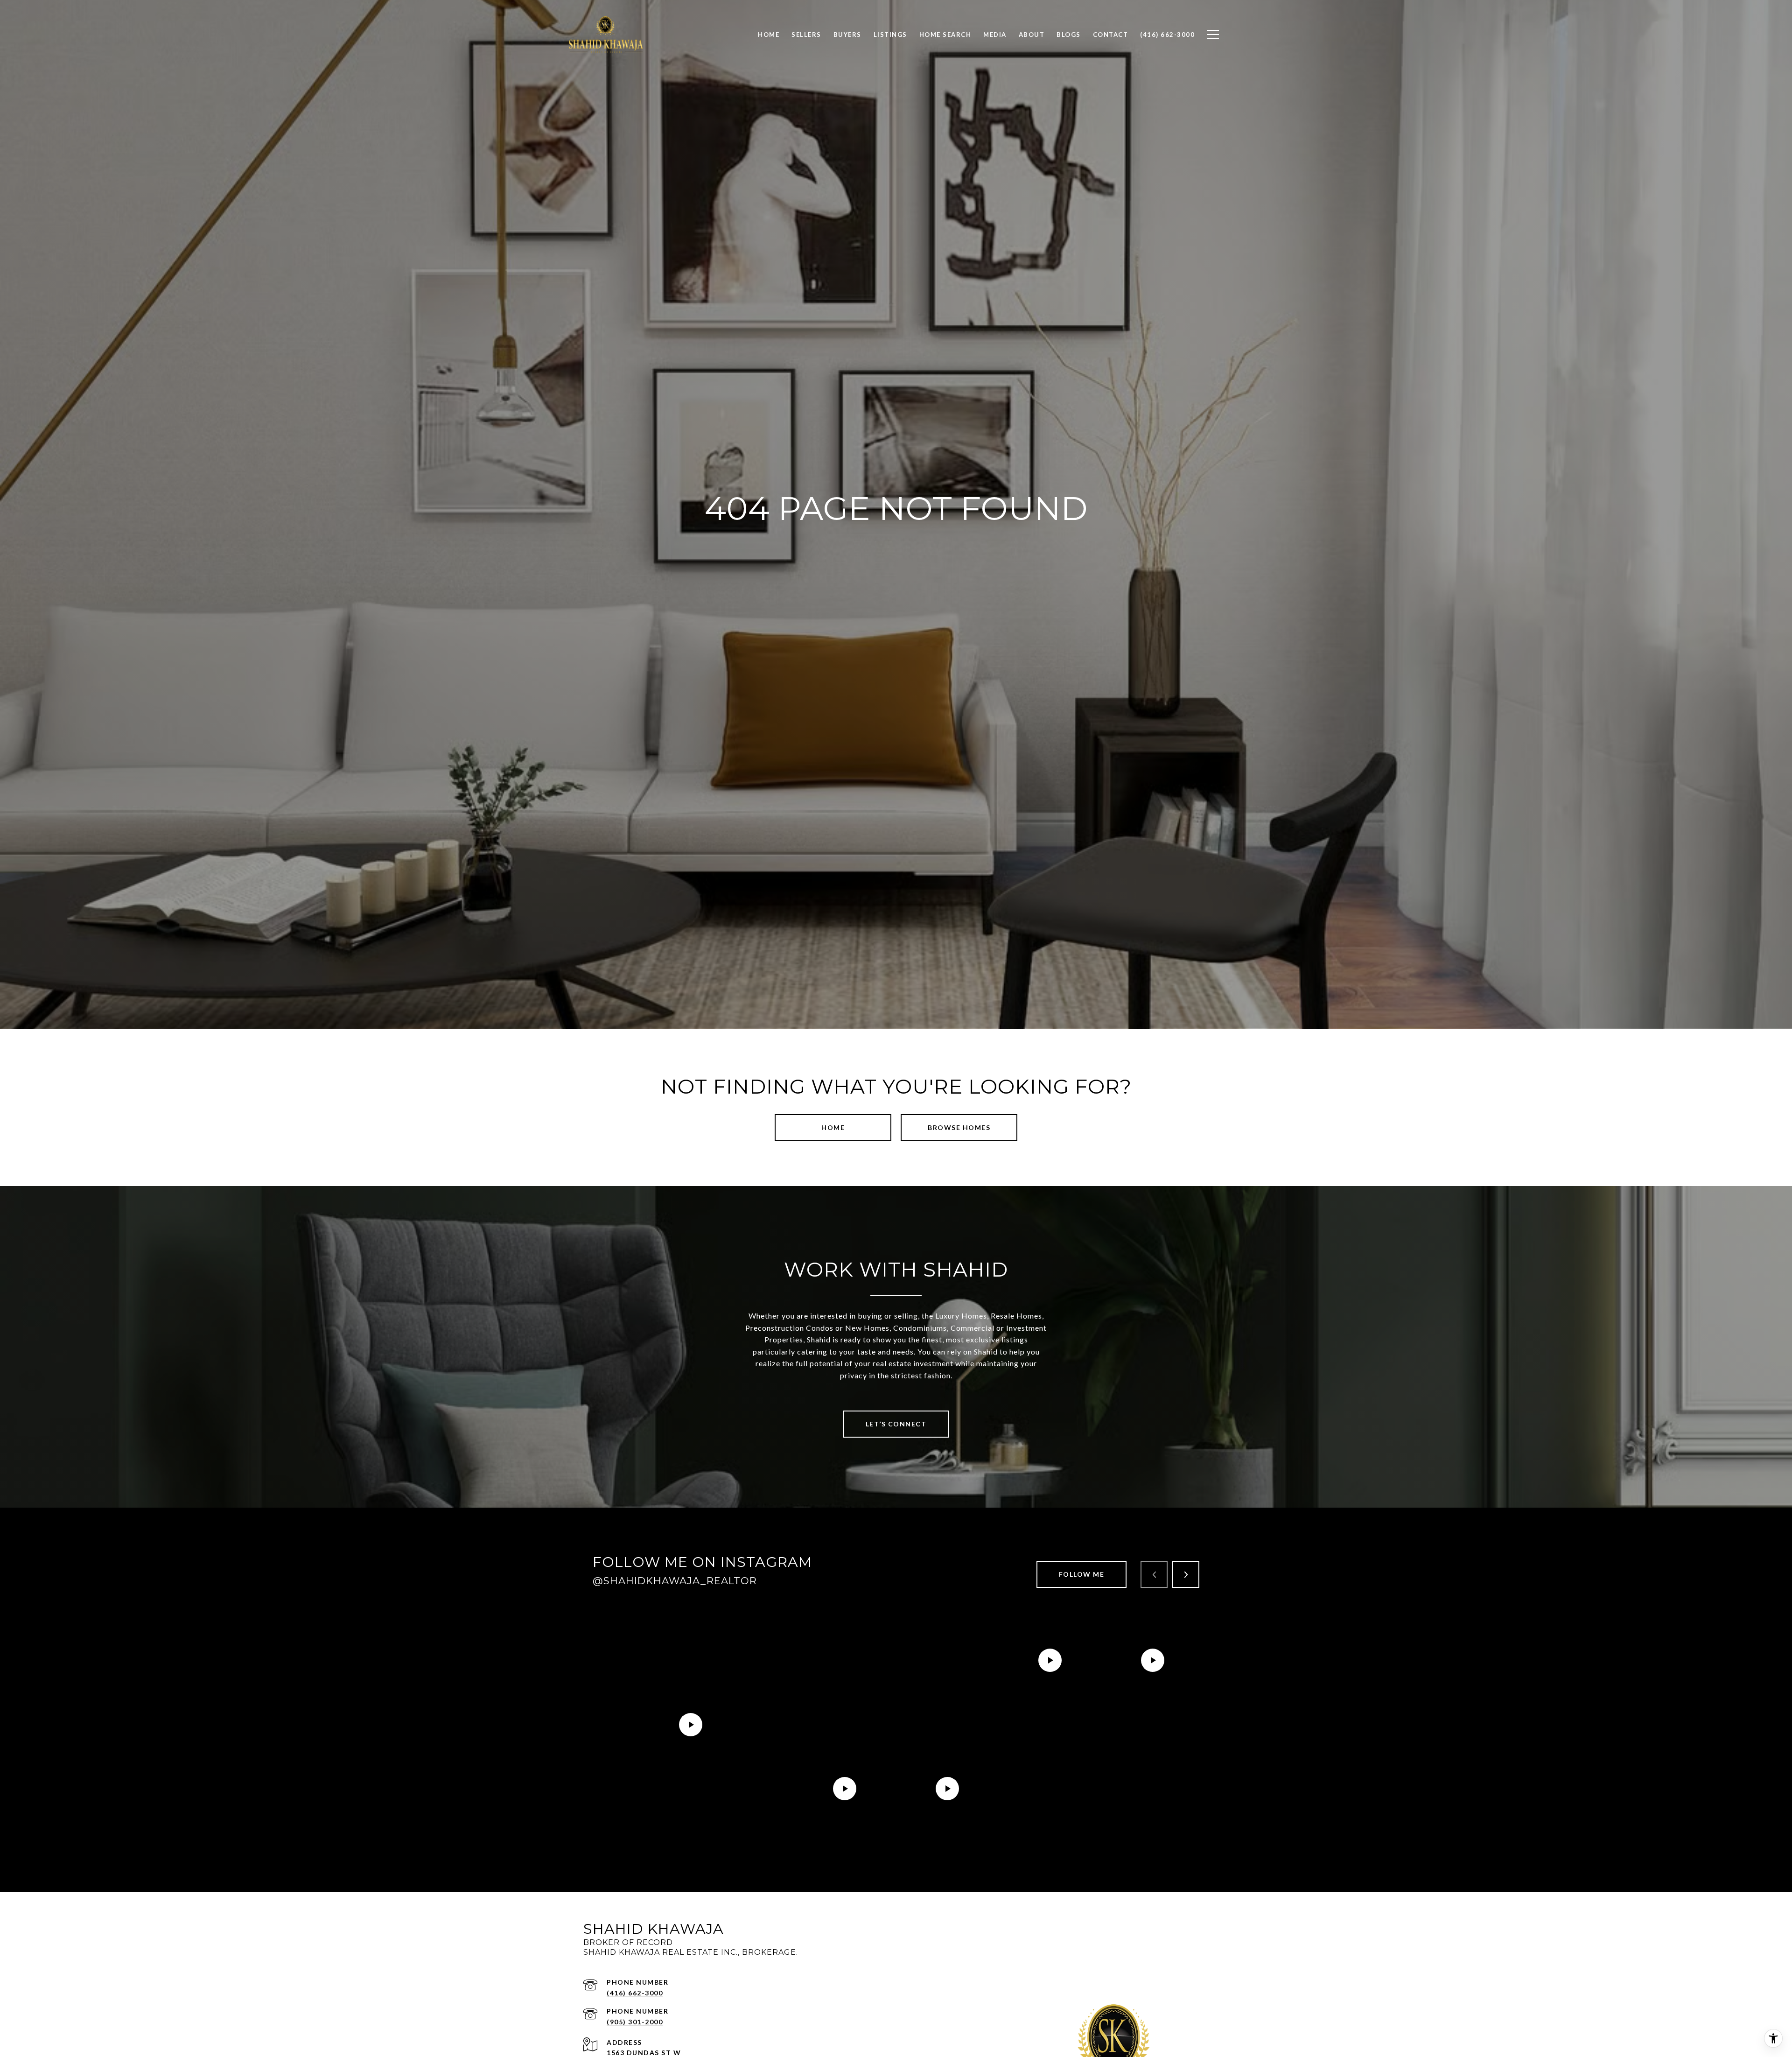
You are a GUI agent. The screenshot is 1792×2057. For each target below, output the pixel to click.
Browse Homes (959, 1127)
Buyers (847, 35)
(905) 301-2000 (635, 2022)
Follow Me (1082, 1574)
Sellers (806, 35)
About (1032, 35)
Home (833, 1127)
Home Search (945, 35)
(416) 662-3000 (635, 1993)
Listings (890, 35)
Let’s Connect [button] (896, 1424)
